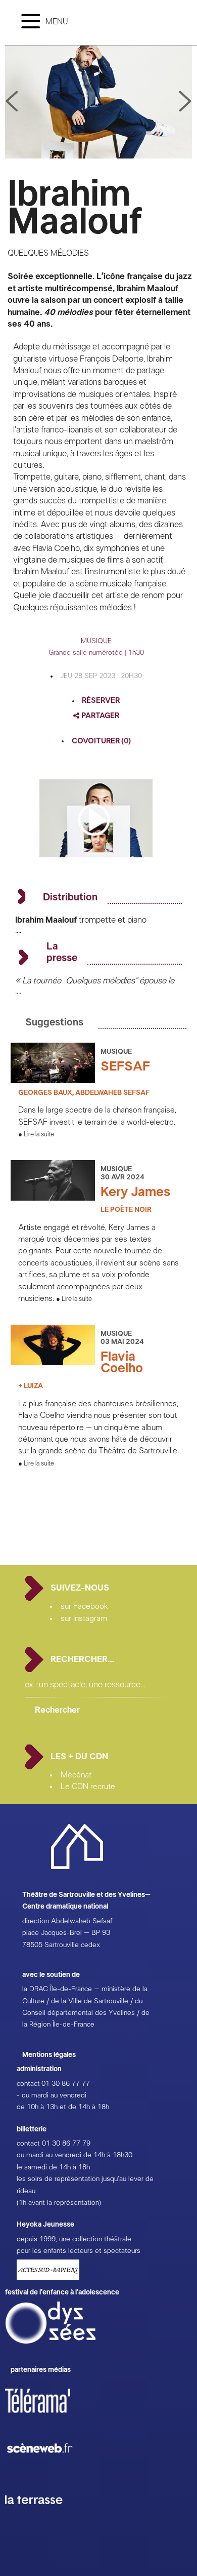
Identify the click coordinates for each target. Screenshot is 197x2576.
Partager (100, 716)
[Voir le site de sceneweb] (49, 2469)
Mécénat (76, 1775)
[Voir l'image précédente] (185, 102)
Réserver (101, 701)
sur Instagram (84, 1618)
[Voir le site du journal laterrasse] (41, 2516)
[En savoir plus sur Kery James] (53, 1198)
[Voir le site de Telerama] (48, 2417)
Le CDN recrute (88, 1787)
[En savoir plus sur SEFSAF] (53, 1081)
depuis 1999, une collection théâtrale (74, 2239)
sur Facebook (84, 1606)
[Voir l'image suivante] (12, 102)
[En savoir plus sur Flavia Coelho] (53, 1363)
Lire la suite (39, 1135)
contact (28, 2084)
